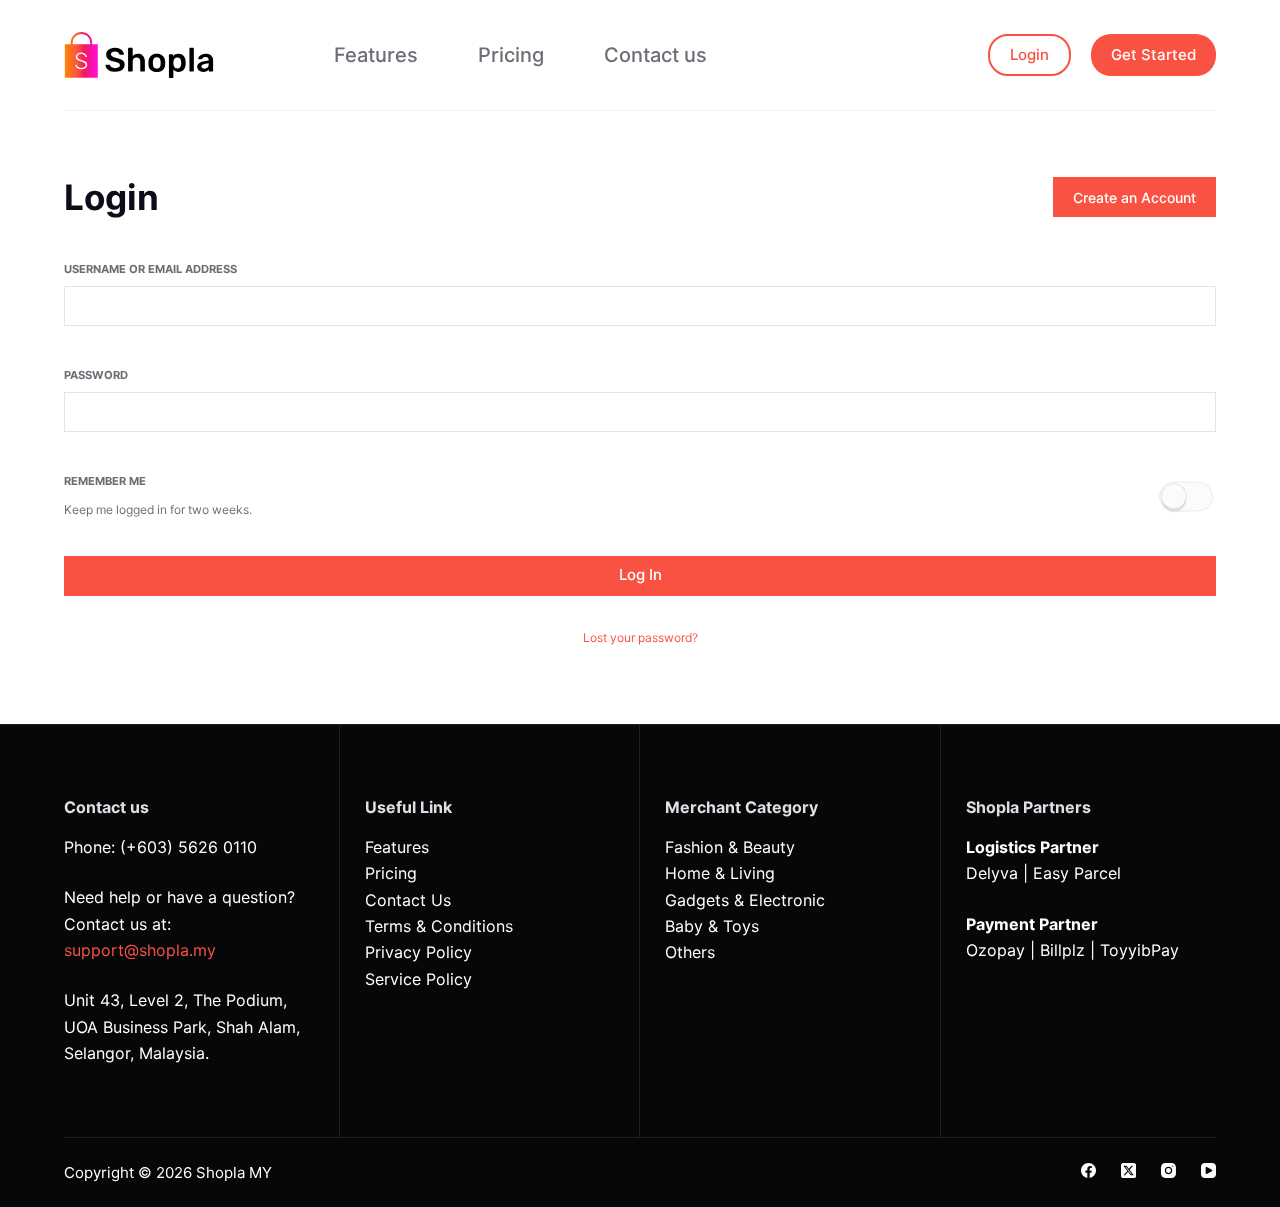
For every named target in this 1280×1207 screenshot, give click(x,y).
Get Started (1153, 54)
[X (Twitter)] (1128, 1170)
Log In (640, 574)
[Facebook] (1088, 1170)
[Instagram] (1168, 1170)
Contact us (655, 55)
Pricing (511, 55)
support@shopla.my (140, 950)
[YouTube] (1208, 1170)
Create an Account (1134, 197)
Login (1029, 54)
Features (376, 55)
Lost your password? (640, 637)
